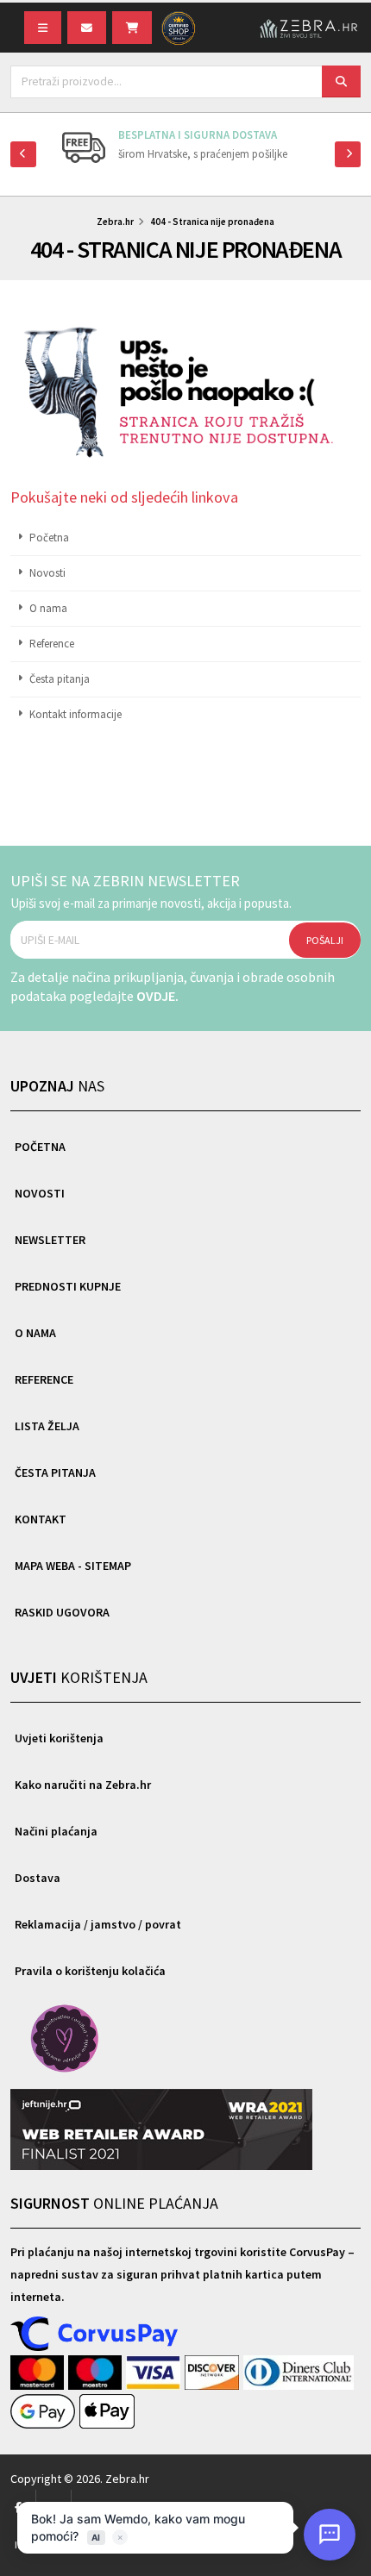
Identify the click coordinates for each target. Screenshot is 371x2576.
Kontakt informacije (75, 714)
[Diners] (299, 2373)
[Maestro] (97, 2373)
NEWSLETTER (50, 1240)
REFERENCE (44, 1379)
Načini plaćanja (56, 1831)
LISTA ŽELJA (47, 1426)
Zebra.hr (115, 222)
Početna (49, 538)
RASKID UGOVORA (62, 1612)
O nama (48, 608)
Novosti (47, 573)
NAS (57, 1086)
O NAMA (35, 1333)
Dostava (38, 1878)
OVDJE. (157, 996)
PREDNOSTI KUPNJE (68, 1286)
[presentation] (23, 154)
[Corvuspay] (95, 2335)
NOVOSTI (40, 1193)
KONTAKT (41, 1519)
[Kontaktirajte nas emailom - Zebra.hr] (87, 28)
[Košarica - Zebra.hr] (132, 28)
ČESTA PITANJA (55, 1472)
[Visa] (155, 2373)
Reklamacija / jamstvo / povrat (98, 1924)
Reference (52, 644)
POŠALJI (325, 940)
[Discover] (214, 2373)
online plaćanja (114, 2203)
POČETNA (40, 1147)
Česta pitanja (60, 679)
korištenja (79, 1677)
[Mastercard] (39, 2373)
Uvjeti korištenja (59, 1738)
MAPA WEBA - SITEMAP (73, 1566)
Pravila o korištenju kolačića (90, 1971)
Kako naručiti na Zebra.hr (83, 1785)
